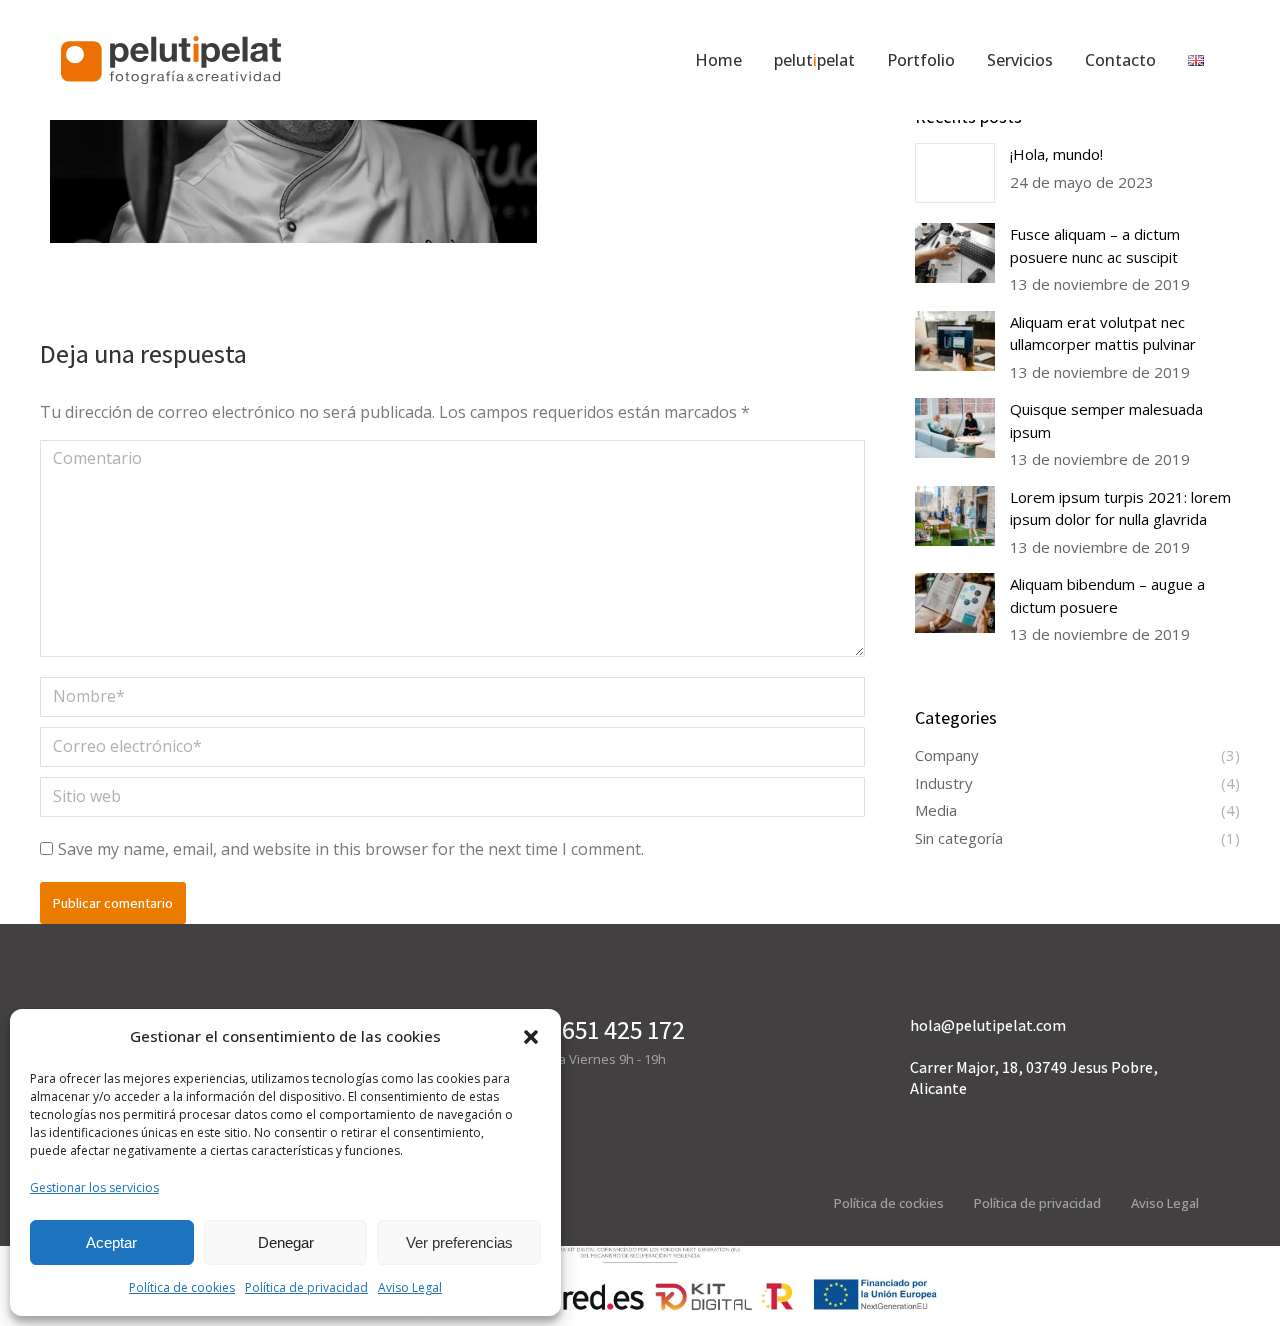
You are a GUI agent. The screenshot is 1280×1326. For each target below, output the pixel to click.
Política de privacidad (306, 1287)
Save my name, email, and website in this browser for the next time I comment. (351, 849)
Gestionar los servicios (94, 1187)
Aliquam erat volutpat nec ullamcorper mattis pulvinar (1103, 333)
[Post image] (955, 173)
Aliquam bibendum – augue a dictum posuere (1107, 595)
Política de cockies (889, 1203)
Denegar (286, 1242)
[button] (531, 1037)
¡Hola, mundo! (1056, 154)
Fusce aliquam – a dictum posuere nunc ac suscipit (1095, 245)
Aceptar (111, 1242)
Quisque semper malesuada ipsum (1106, 420)
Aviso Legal (410, 1287)
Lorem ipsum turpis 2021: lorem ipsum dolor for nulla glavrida (1120, 508)
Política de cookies (182, 1287)
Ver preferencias (459, 1242)
